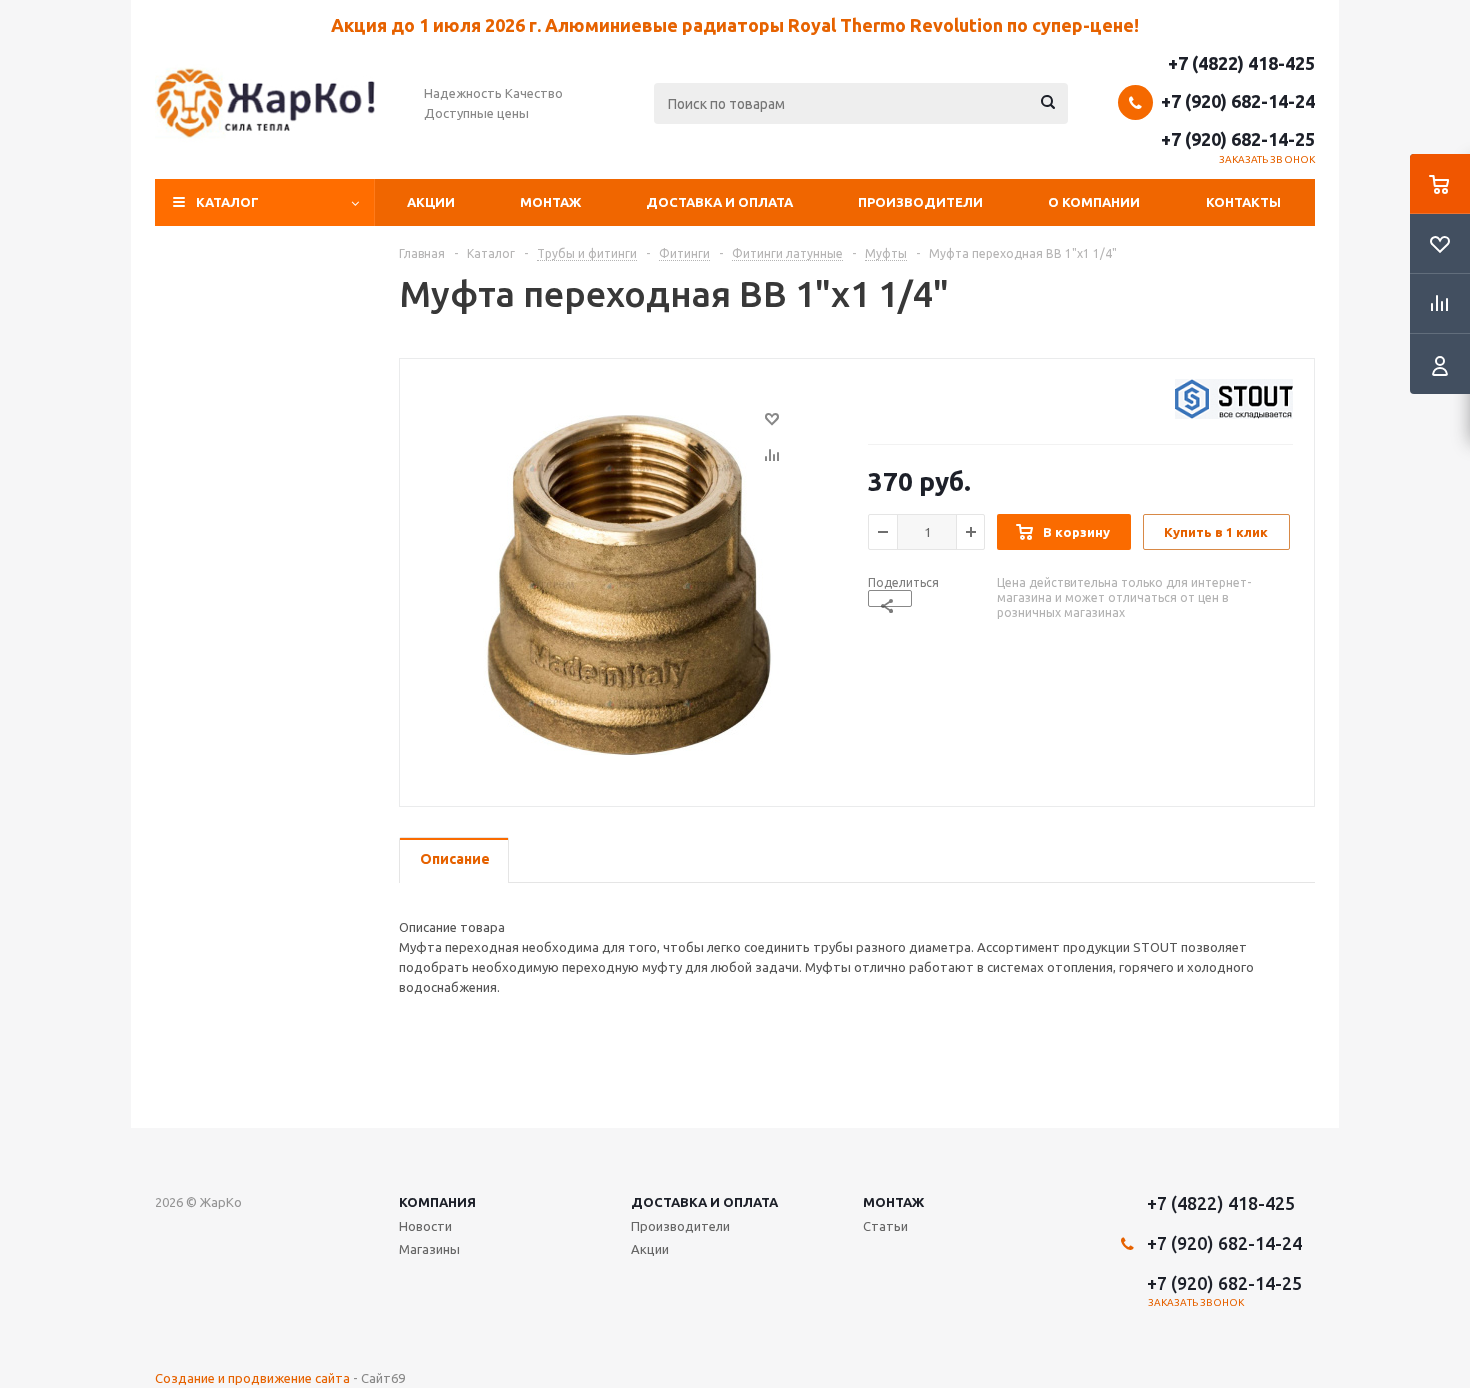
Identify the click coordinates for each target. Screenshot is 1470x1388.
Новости (425, 1226)
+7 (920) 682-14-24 (1238, 101)
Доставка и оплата (719, 202)
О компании (1094, 202)
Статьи (885, 1226)
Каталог (227, 202)
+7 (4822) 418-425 (1241, 63)
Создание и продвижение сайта (252, 1378)
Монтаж (550, 202)
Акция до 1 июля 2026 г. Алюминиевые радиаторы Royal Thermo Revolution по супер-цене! (735, 25)
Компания (437, 1202)
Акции (431, 202)
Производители (920, 202)
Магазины (429, 1249)
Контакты (1243, 202)
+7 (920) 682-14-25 (1238, 139)
